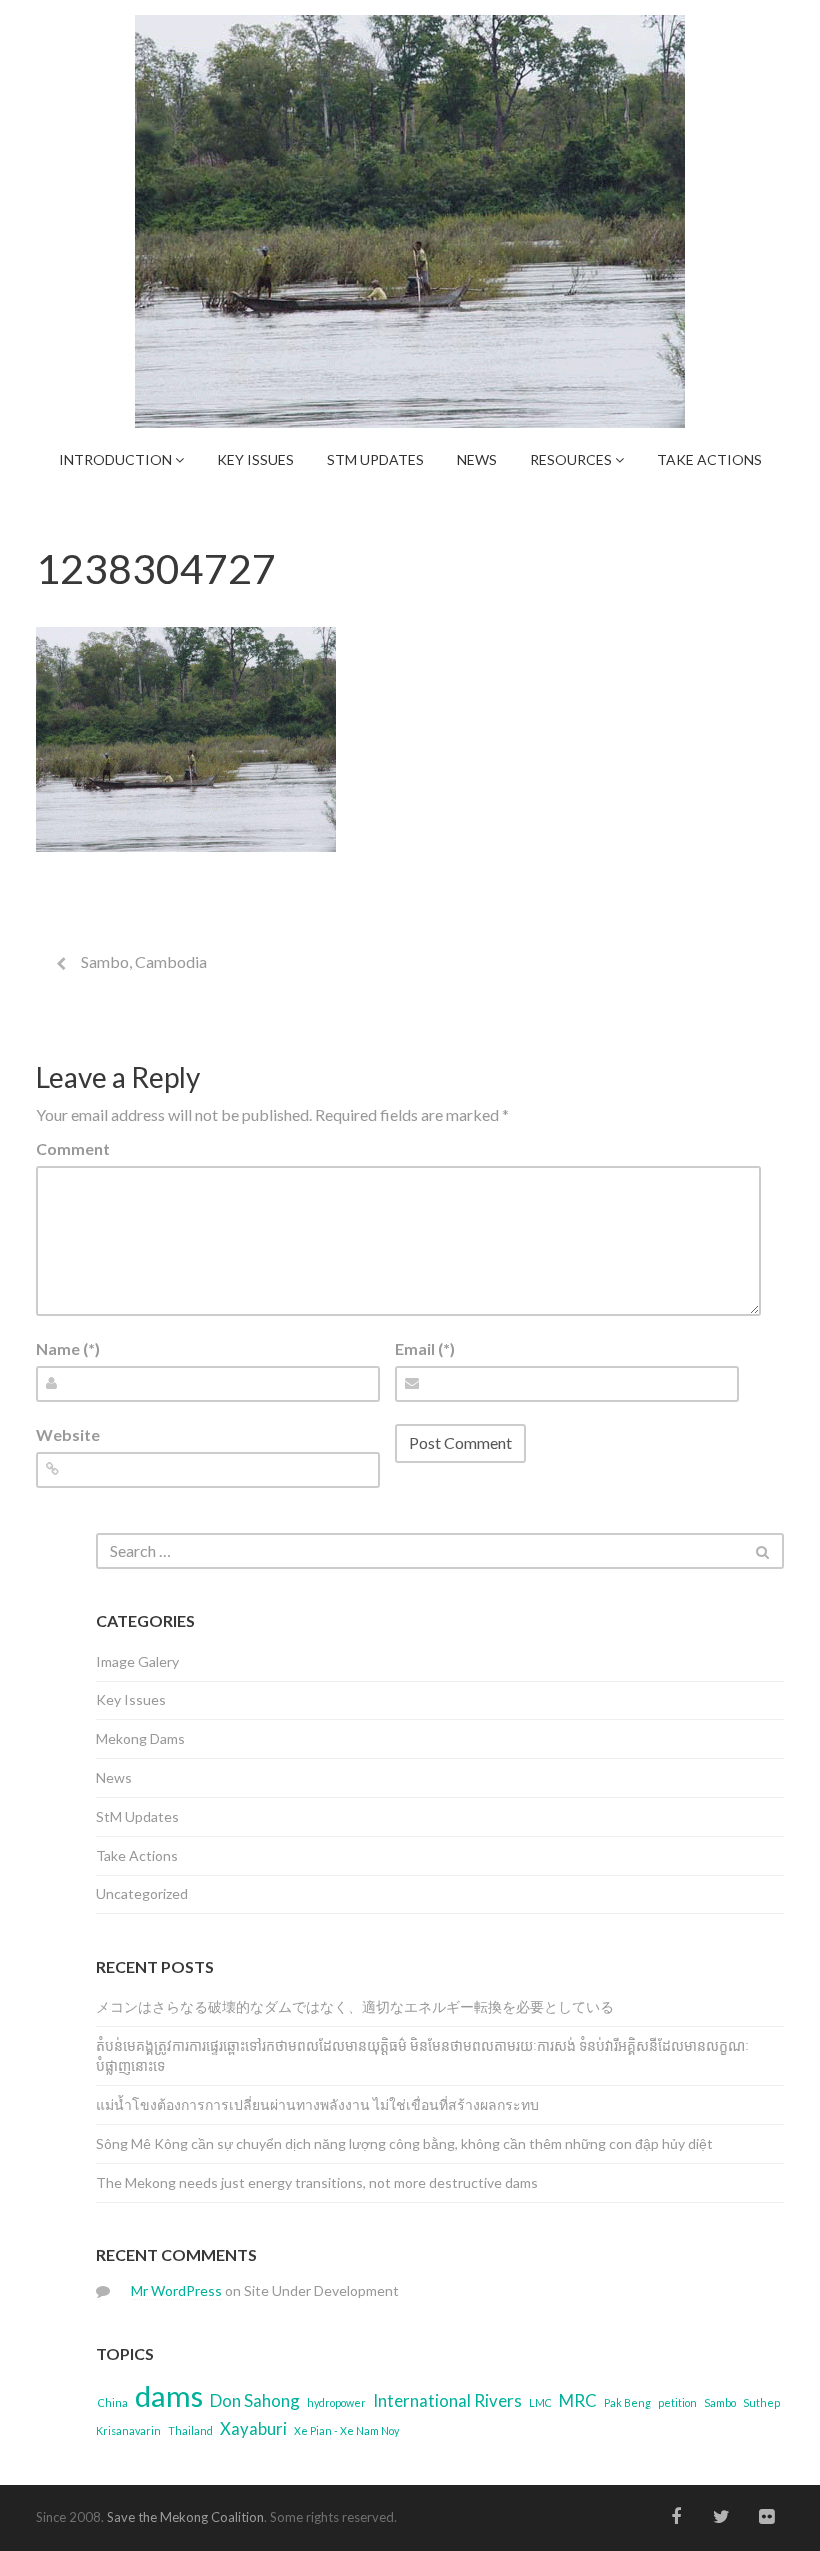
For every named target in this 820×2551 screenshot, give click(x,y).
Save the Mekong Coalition (185, 2517)
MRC (578, 2400)
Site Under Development (321, 2290)
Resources (572, 459)
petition (677, 2402)
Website (68, 1434)
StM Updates (375, 459)
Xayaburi (253, 2428)
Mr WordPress (176, 2290)
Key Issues (255, 459)
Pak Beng (627, 2402)
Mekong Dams (140, 1738)
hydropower (336, 2402)
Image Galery (137, 1661)
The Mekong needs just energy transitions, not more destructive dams (317, 2182)
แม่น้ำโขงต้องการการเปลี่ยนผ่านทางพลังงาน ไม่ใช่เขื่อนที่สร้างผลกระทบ (317, 2104)
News (477, 459)
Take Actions (709, 459)
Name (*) (68, 1348)
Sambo (720, 2402)
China (113, 2402)
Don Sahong (255, 2400)
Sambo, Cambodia (144, 961)
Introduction (117, 459)
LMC (540, 2402)
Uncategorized (142, 1893)
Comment (73, 1148)
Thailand (190, 2430)
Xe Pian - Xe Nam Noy (346, 2430)
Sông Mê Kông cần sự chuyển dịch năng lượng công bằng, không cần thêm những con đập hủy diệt (404, 2143)
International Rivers (447, 2400)
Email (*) (425, 1348)
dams (169, 2395)
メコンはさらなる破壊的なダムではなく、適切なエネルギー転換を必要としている (355, 2006)
